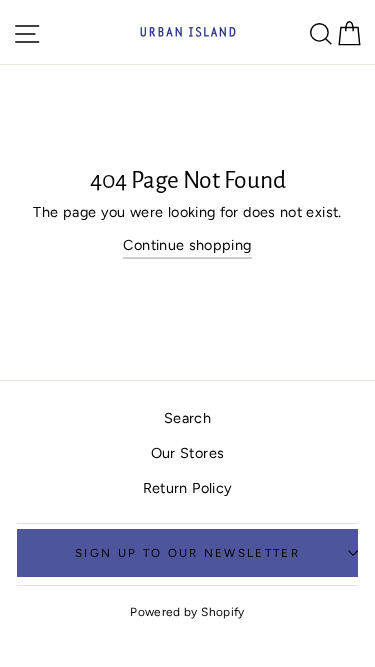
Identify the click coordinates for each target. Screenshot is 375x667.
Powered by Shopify (187, 612)
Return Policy (188, 488)
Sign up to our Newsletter (187, 553)
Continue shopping (187, 245)
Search (187, 418)
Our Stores (188, 453)
